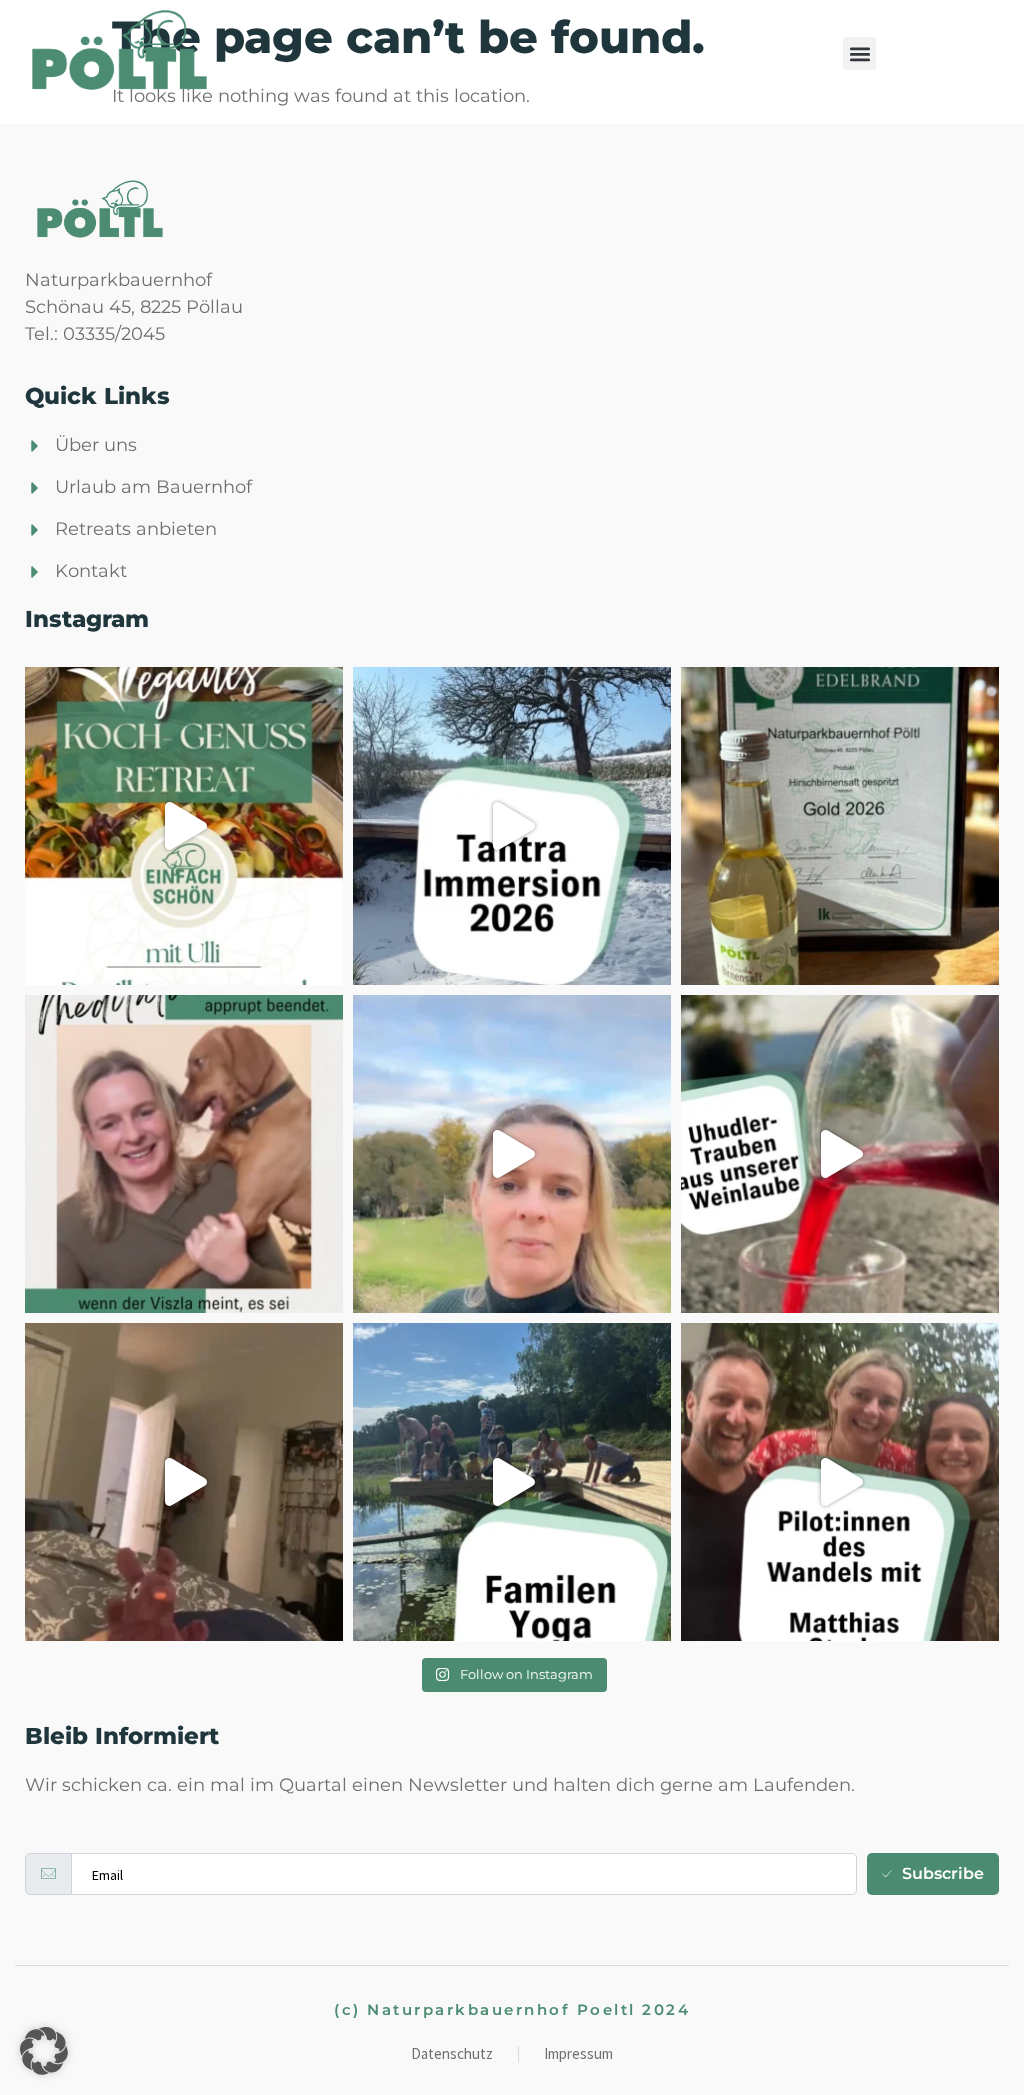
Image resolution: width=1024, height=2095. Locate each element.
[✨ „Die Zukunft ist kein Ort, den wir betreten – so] (840, 1482)
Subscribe (943, 1873)
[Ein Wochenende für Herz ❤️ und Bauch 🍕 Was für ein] (512, 1482)
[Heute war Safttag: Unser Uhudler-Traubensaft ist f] (840, 1154)
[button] (859, 53)
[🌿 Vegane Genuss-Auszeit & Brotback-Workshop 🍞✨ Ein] (184, 826)
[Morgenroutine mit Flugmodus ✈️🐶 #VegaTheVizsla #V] (184, 1482)
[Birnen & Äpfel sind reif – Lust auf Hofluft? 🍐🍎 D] (512, 1154)
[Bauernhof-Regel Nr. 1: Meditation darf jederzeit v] (184, 1154)
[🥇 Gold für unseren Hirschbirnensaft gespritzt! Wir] (840, 826)
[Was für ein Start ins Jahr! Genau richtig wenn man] (512, 826)
